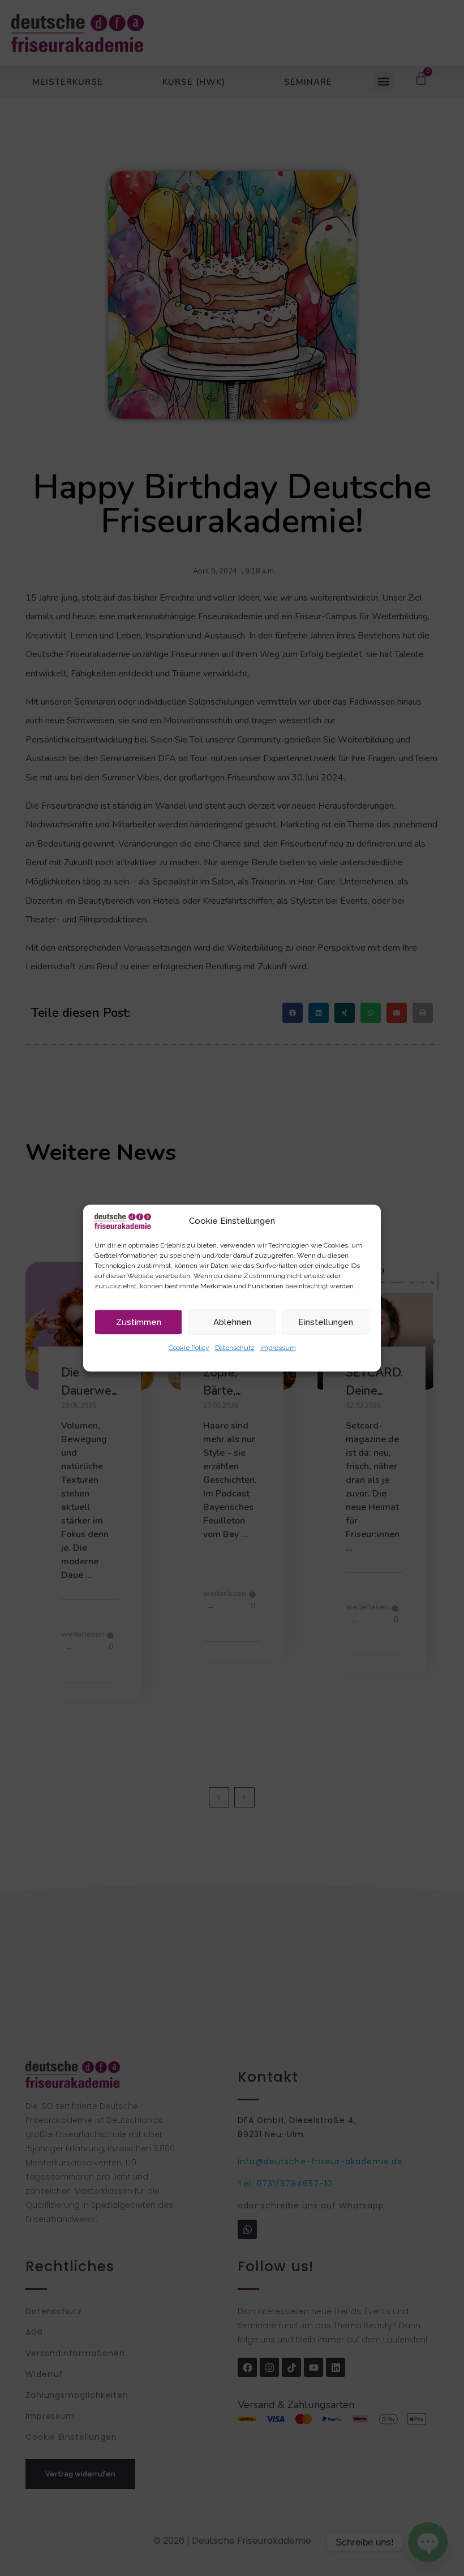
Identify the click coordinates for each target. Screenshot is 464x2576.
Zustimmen (139, 1322)
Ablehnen (232, 1322)
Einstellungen (326, 1322)
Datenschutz (235, 1348)
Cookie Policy (189, 1348)
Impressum (278, 1348)
